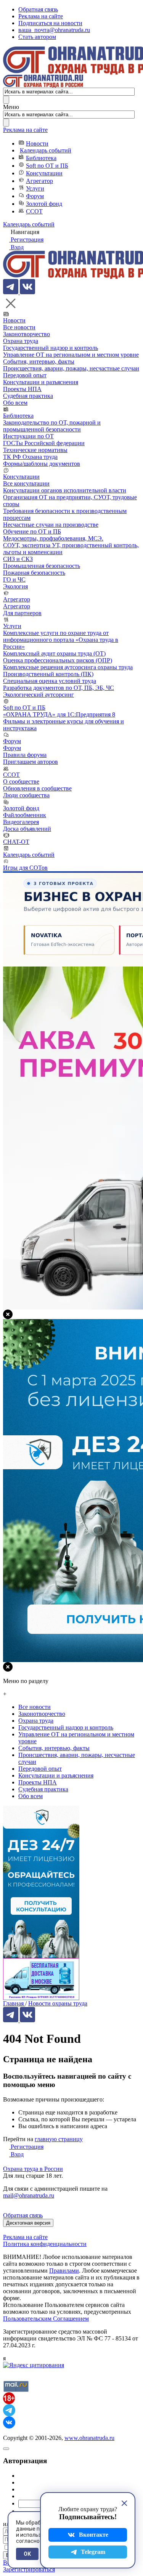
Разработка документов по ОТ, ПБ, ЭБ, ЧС (59, 688)
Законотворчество (27, 334)
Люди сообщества (26, 795)
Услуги (35, 188)
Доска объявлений (27, 829)
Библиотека (41, 158)
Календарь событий (46, 150)
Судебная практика (28, 396)
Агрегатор (39, 181)
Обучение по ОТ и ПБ (32, 531)
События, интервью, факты (39, 361)
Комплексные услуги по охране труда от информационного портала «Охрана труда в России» (61, 640)
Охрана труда (21, 341)
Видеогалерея (21, 822)
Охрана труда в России (33, 2169)
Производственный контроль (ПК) (48, 674)
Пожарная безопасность (34, 573)
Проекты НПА (22, 389)
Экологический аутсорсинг (39, 695)
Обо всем (15, 403)
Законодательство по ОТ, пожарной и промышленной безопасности (52, 426)
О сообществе (21, 781)
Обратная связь (38, 9)
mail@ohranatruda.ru (29, 2195)
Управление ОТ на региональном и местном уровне (71, 355)
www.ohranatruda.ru (89, 2438)
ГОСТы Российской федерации (44, 443)
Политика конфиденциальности (45, 2244)
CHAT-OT (16, 842)
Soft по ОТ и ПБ (47, 166)
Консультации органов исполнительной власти (65, 490)
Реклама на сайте (41, 16)
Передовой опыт (25, 375)
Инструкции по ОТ (28, 436)
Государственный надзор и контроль (51, 348)
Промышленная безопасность (42, 566)
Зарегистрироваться (29, 2569)
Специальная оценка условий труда (50, 681)
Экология (15, 586)
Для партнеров (22, 613)
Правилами (64, 2271)
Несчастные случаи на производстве (51, 525)
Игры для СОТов (25, 868)
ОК (27, 2554)
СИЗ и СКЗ (18, 559)
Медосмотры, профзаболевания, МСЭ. (53, 538)
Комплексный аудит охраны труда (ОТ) (54, 653)
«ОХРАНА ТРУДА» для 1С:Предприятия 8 (59, 714)
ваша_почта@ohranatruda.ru (54, 30)
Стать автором (37, 37)
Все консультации (26, 483)
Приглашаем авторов (31, 762)
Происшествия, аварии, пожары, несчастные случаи (71, 368)
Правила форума (25, 755)
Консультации (44, 173)
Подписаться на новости (50, 23)
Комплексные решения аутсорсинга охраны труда (68, 667)
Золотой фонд (44, 204)
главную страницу (59, 2139)
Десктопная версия (28, 2223)
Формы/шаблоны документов (42, 464)
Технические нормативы (35, 450)
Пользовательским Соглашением (46, 2319)
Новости (37, 143)
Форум (35, 196)
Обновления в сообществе (37, 788)
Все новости (19, 327)
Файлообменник (25, 815)
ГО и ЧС (14, 579)
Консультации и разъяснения (41, 382)
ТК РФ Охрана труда (30, 457)
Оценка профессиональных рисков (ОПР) (58, 660)
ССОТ (34, 211)
